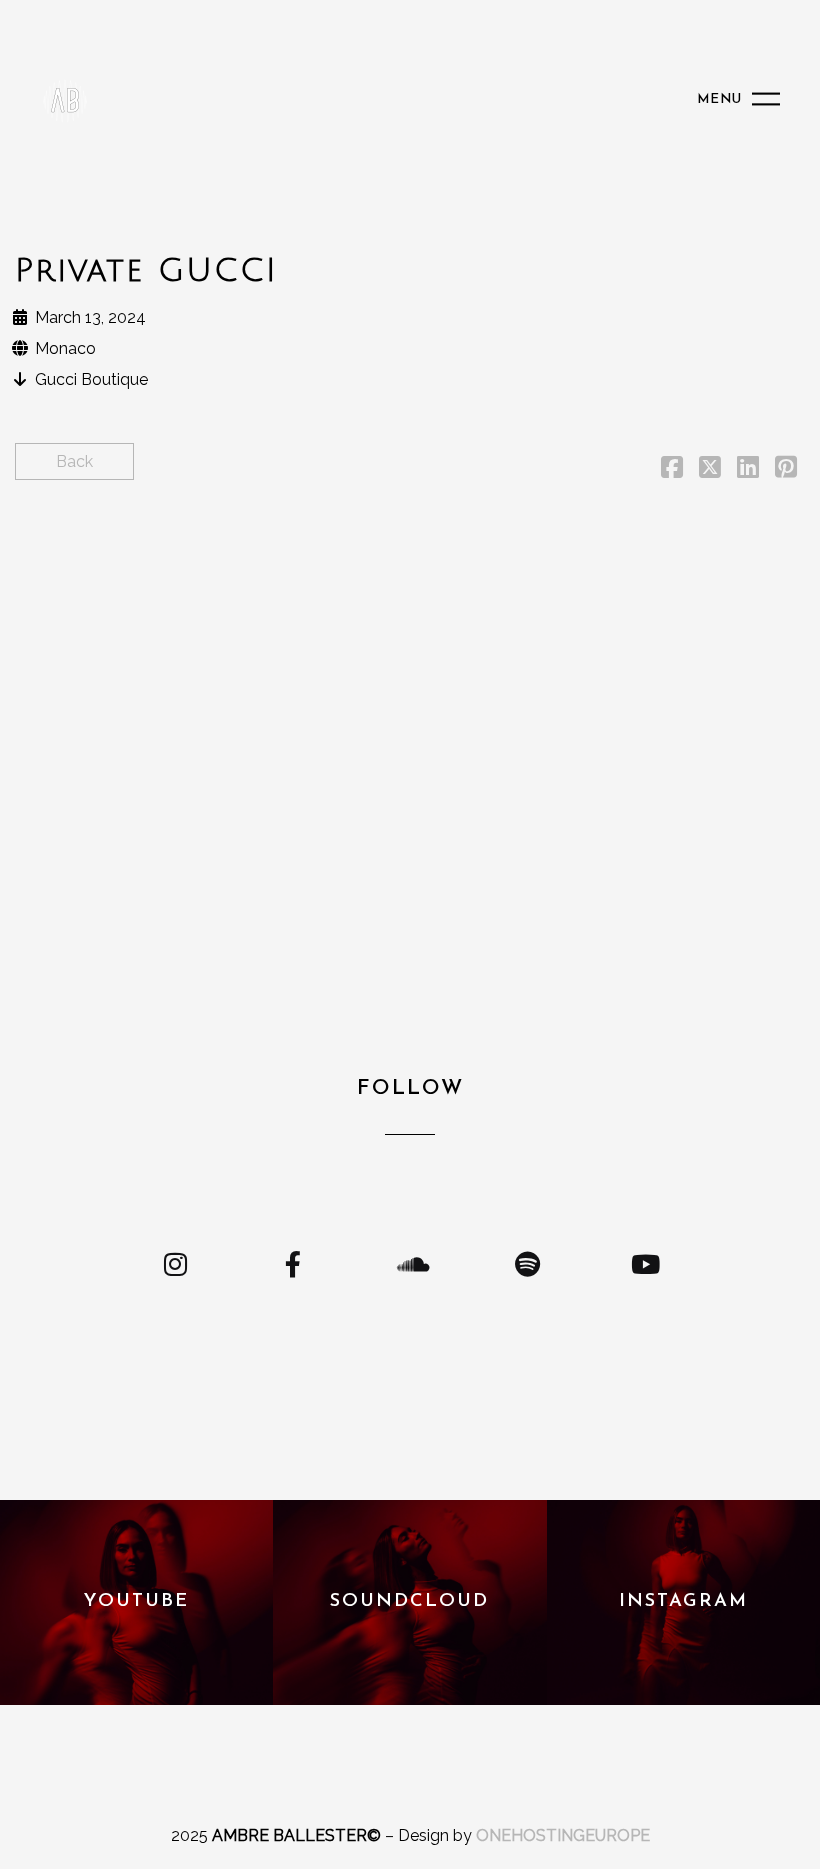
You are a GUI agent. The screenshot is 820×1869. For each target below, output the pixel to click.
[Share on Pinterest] (786, 470)
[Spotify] (527, 1263)
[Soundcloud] (409, 1263)
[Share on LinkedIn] (748, 470)
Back (74, 461)
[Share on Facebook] (672, 470)
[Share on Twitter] (710, 470)
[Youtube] (644, 1263)
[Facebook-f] (292, 1263)
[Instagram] (175, 1263)
